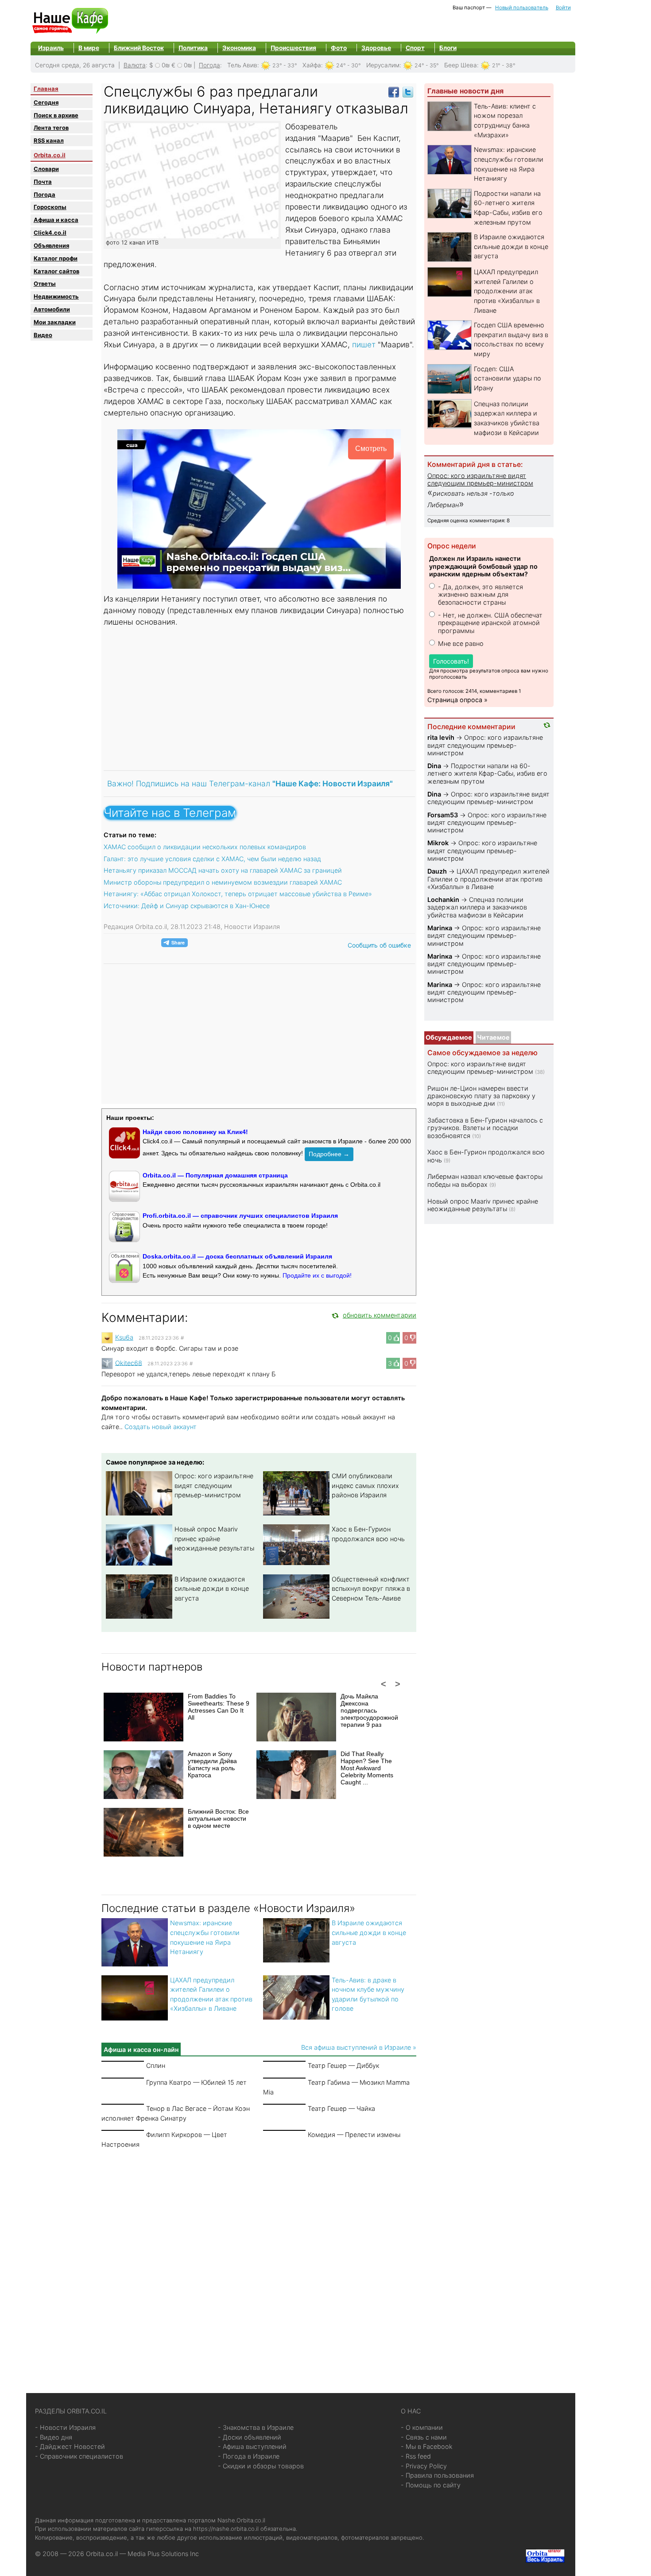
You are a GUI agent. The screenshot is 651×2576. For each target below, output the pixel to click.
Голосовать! (451, 661)
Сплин (156, 2065)
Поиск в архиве (56, 115)
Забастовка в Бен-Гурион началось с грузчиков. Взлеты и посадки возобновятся (485, 1128)
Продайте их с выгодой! (317, 1275)
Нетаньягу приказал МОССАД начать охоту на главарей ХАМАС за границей (223, 870)
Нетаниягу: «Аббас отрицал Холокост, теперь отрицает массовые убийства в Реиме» (238, 894)
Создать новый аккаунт (161, 1427)
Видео (43, 335)
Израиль (51, 48)
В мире (89, 48)
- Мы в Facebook (427, 2446)
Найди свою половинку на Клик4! (195, 1132)
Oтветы (45, 284)
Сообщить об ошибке (379, 945)
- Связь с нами (424, 2437)
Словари (46, 169)
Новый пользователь (522, 8)
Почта (43, 182)
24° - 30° (349, 65)
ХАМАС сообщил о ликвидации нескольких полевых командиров (205, 847)
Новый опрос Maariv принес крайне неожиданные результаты (214, 1539)
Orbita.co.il (50, 155)
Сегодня (46, 102)
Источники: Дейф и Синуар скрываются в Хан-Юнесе (187, 906)
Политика (193, 48)
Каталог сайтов (56, 271)
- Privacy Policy (424, 2466)
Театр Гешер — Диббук (343, 2065)
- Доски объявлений (250, 2437)
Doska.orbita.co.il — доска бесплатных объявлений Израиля (237, 1256)
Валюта (135, 65)
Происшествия (293, 48)
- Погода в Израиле (249, 2456)
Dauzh (437, 871)
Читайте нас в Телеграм (170, 813)
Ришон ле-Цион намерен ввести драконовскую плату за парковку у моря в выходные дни (481, 1096)
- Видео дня (54, 2437)
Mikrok (438, 843)
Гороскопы (50, 207)
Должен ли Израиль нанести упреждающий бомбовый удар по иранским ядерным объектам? (483, 566)
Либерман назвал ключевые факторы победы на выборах (485, 1180)
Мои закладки (55, 322)
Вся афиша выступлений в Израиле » (359, 2047)
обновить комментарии (380, 1315)
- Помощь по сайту (431, 2485)
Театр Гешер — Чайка (341, 2108)
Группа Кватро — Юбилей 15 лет (196, 2082)
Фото (339, 48)
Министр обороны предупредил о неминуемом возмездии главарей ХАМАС (223, 882)
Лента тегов (51, 128)
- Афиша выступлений (252, 2446)
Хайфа (312, 65)
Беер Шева (461, 65)
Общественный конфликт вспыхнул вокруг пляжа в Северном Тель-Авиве (371, 1589)
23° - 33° (285, 65)
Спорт (415, 48)
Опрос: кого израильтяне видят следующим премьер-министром (214, 1485)
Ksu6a (124, 1337)
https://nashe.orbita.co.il (226, 2529)
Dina (434, 766)
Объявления (51, 245)
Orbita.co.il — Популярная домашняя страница (215, 1175)
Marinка (440, 928)
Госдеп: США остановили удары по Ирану (508, 378)
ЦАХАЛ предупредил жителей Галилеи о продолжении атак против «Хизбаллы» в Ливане (507, 291)
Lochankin (443, 899)
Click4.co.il (50, 233)
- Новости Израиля (65, 2427)
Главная (46, 89)
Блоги (448, 48)
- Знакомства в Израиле (256, 2427)
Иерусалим (383, 65)
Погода (209, 65)
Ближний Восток (139, 48)
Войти (563, 8)
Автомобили (52, 309)
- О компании (422, 2427)
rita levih (441, 737)
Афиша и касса (56, 220)
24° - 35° (427, 65)
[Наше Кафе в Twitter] (408, 91)
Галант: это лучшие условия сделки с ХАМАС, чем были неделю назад (212, 859)
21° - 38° (504, 65)
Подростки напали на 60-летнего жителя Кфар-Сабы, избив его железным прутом (487, 773)
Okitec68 (129, 1362)
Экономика (239, 48)
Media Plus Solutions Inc (163, 2554)
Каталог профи (56, 258)
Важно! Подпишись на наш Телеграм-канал (250, 783)
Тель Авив (242, 65)
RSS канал (49, 140)
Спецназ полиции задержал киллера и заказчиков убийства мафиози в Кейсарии (477, 907)
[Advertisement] (259, 698)
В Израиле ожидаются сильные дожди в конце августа (212, 1589)
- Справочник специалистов (79, 2456)
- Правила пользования (437, 2475)
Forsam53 (443, 815)
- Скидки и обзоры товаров (261, 2466)
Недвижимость (56, 296)
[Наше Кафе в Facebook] (394, 91)
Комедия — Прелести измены (354, 2135)
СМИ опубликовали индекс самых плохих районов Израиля (365, 1485)
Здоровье (376, 48)
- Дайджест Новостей (70, 2446)
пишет (364, 344)
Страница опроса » (457, 700)
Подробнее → (329, 1154)
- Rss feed (416, 2456)
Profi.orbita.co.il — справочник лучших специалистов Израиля (240, 1216)
